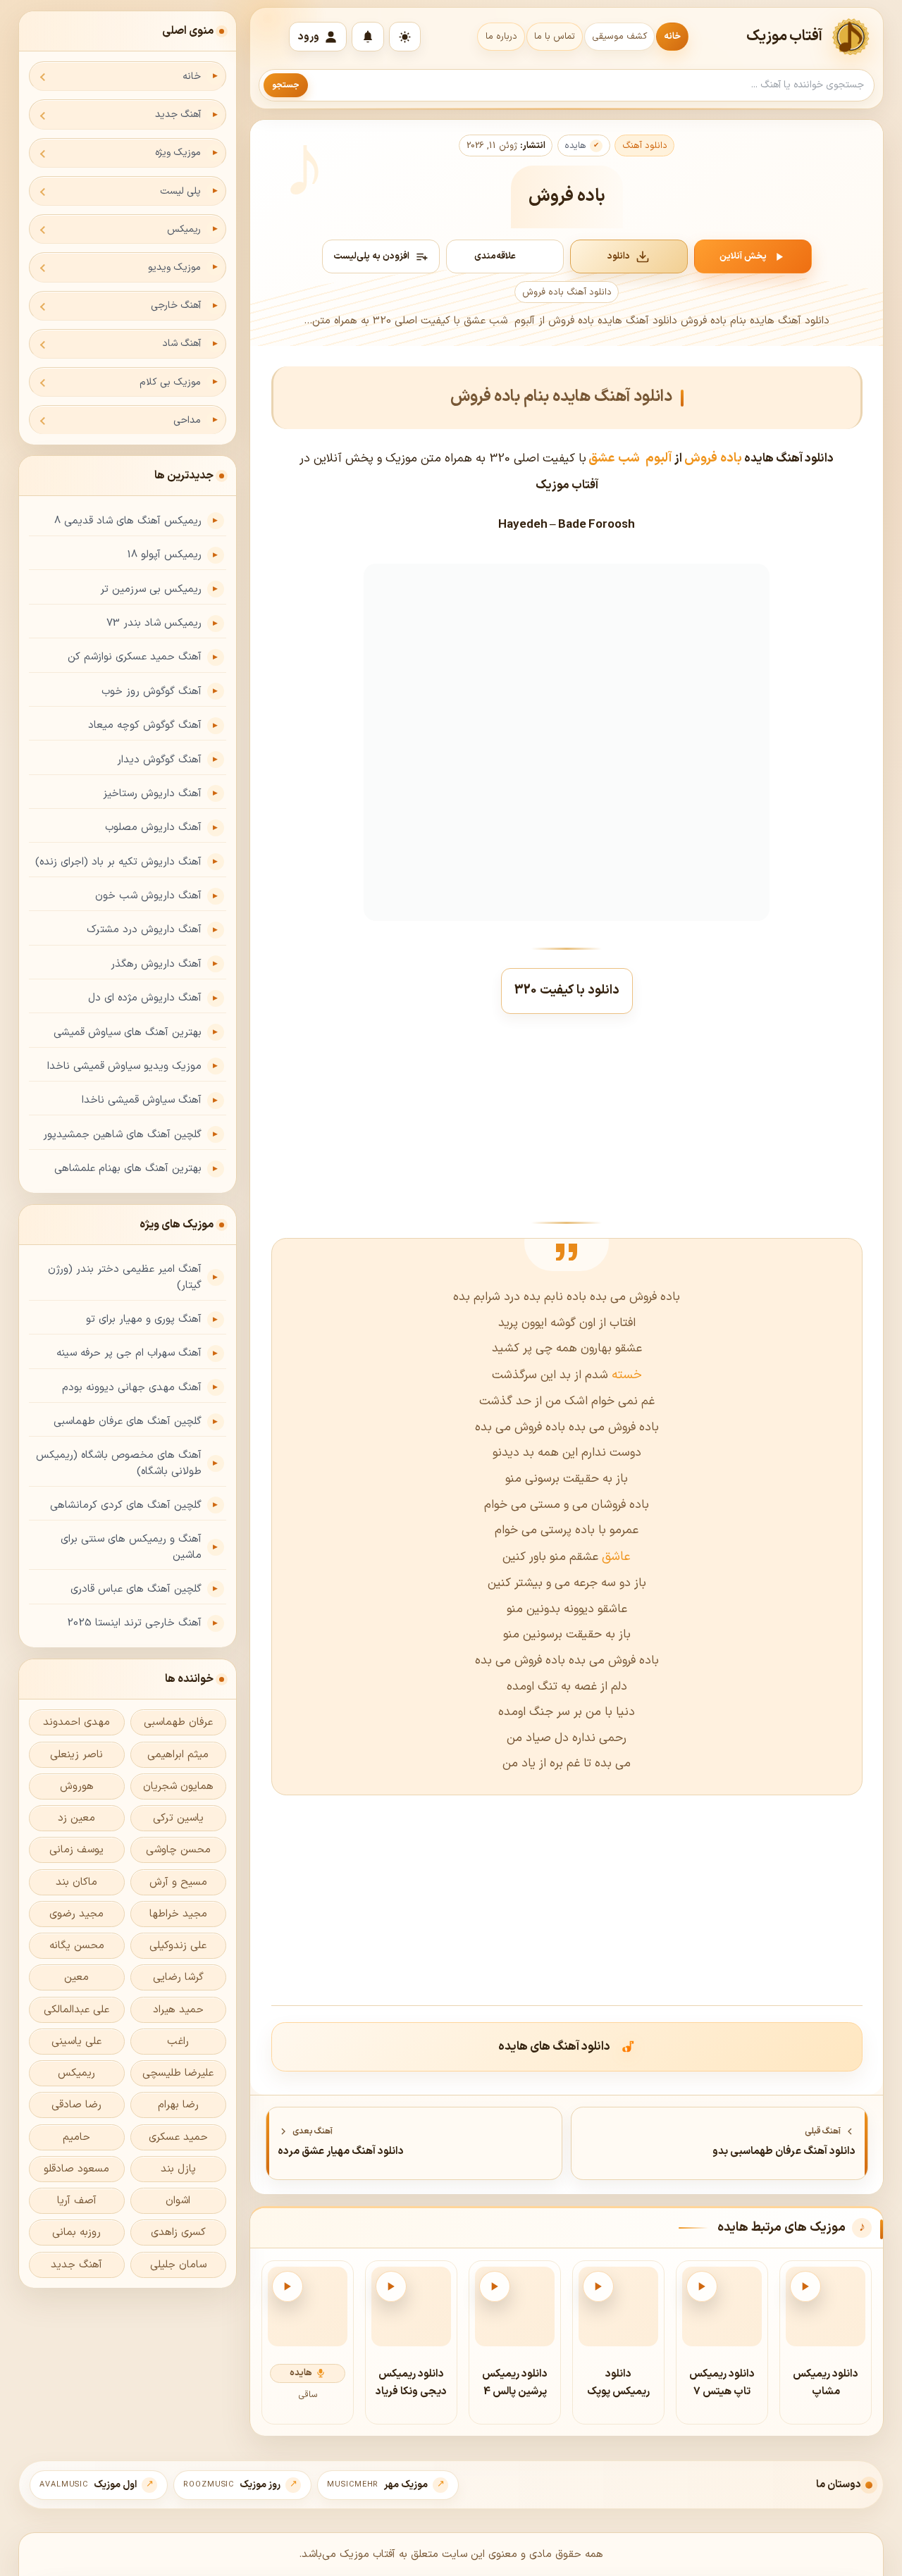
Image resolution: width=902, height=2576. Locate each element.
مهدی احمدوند (76, 1722)
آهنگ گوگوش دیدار (159, 760)
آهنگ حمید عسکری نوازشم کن (135, 657)
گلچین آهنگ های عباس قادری (136, 1589)
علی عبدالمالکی (76, 2010)
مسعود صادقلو (76, 2169)
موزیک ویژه (178, 153)
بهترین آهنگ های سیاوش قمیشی (128, 1033)
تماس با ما (555, 37)
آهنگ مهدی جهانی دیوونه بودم (132, 1388)
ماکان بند (76, 1882)
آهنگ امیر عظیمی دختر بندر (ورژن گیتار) (125, 1277)
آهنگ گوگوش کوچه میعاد (145, 725)
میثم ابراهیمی (178, 1755)
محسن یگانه (77, 1946)
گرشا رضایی (178, 1977)
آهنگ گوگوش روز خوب (152, 692)
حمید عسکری (178, 2137)
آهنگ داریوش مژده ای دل (145, 998)
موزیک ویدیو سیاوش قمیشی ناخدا (124, 1066)
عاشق (614, 1557)
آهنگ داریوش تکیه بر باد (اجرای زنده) (118, 862)
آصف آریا (77, 2201)
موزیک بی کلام (170, 382)
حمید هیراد (178, 2010)
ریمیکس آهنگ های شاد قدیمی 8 (128, 521)
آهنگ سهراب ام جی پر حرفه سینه (129, 1353)
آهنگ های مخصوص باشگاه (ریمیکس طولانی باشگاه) (119, 1463)
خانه (672, 37)
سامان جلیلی (178, 2265)
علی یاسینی (76, 2042)
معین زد (76, 1818)
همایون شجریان (178, 1787)
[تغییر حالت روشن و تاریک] (405, 37)
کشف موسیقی (619, 37)
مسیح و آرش (178, 1882)
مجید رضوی (76, 1914)
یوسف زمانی (76, 1850)
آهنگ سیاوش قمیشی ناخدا (142, 1100)
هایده (575, 146)
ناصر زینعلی (76, 1755)
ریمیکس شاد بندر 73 (154, 623)
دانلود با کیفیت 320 (567, 990)
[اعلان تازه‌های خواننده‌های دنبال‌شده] (368, 37)
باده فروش (713, 458)
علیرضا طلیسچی (178, 2073)
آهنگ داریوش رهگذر (156, 964)
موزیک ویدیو (174, 267)
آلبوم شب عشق (630, 458)
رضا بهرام (178, 2105)
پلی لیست (180, 191)
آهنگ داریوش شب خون (148, 896)
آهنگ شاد (181, 343)
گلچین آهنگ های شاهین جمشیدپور (122, 1135)
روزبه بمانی (76, 2233)
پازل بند (178, 2169)
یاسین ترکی (178, 1818)
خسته (625, 1375)
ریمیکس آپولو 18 (164, 555)
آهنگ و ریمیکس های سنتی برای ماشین (131, 1547)
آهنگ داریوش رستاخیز (152, 794)
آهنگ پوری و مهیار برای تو (144, 1319)
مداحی (187, 420)
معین (76, 1977)
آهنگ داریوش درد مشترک (144, 930)
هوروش (77, 1787)
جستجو (286, 85)
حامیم (76, 2137)
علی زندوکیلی (178, 1946)
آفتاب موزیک (785, 37)
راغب (178, 2042)
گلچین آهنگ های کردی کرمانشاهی (126, 1505)
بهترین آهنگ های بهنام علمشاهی (128, 1169)
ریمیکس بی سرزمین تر (151, 589)
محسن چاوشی (178, 1850)
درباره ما (501, 37)
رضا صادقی (76, 2105)
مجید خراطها (178, 1914)
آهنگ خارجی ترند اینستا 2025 (134, 1623)
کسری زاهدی (178, 2233)
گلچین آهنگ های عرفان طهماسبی (128, 1422)
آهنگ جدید (178, 114)
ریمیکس (184, 229)
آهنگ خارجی (176, 305)
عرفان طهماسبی (178, 1722)
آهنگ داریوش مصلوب (153, 828)
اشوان (178, 2201)
